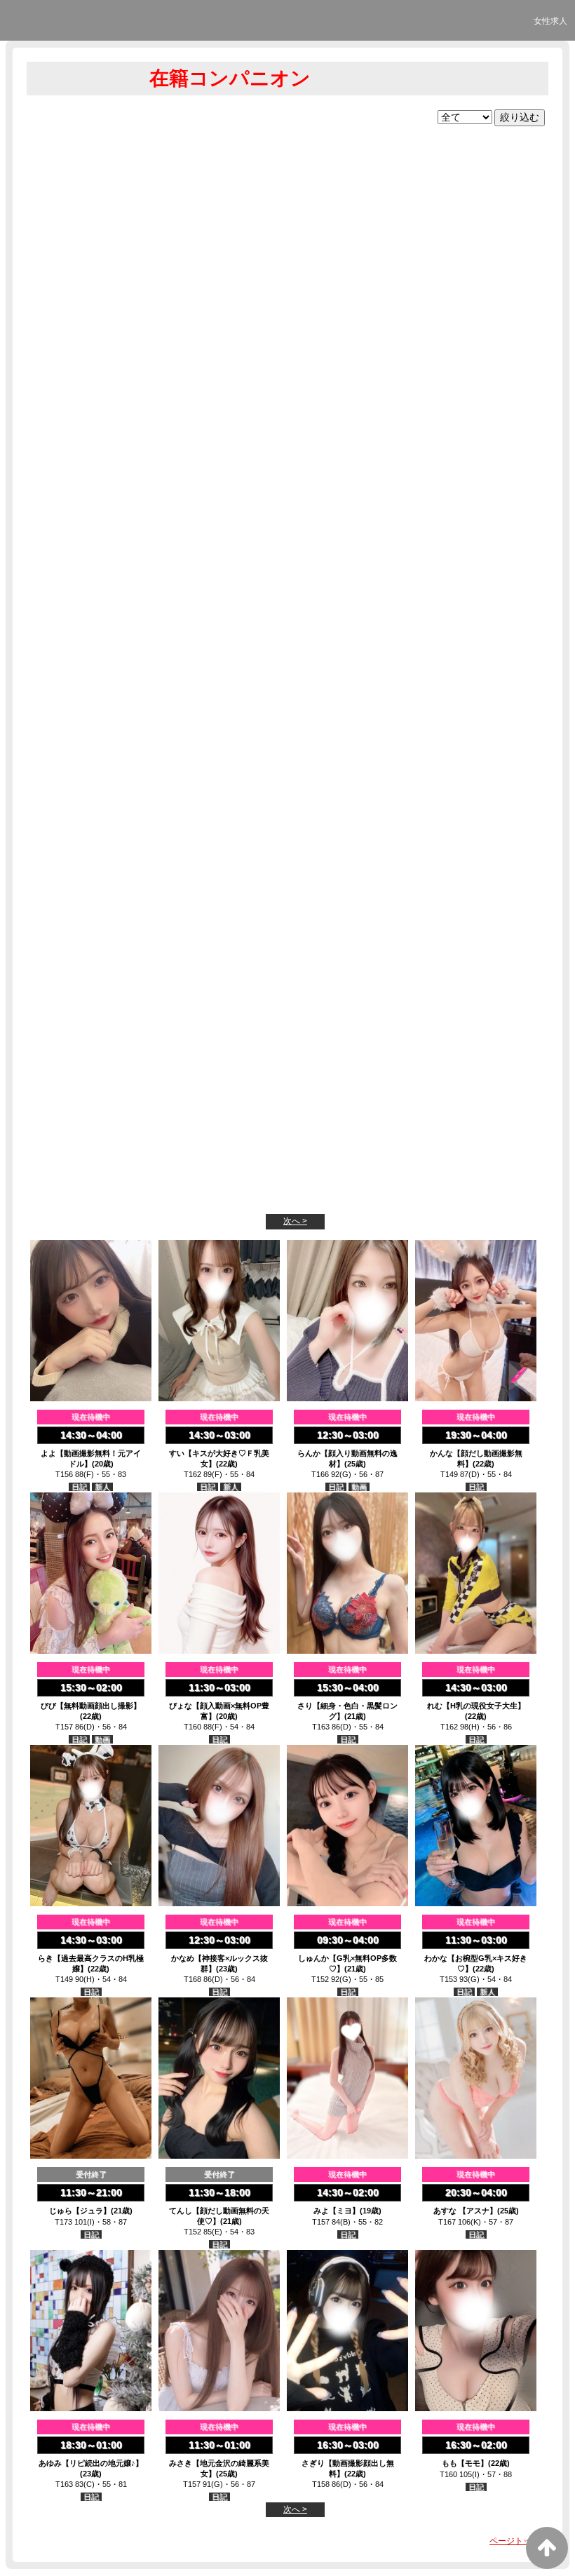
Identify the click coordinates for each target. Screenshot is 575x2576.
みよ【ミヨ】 (337, 2211)
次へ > (295, 1221)
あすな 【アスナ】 (465, 2211)
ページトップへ (519, 2541)
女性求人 (550, 21)
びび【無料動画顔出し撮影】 (91, 1706)
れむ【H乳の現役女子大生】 (476, 1706)
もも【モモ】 (465, 2463)
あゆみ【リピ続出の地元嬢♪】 (91, 2463)
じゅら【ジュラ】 (80, 2211)
